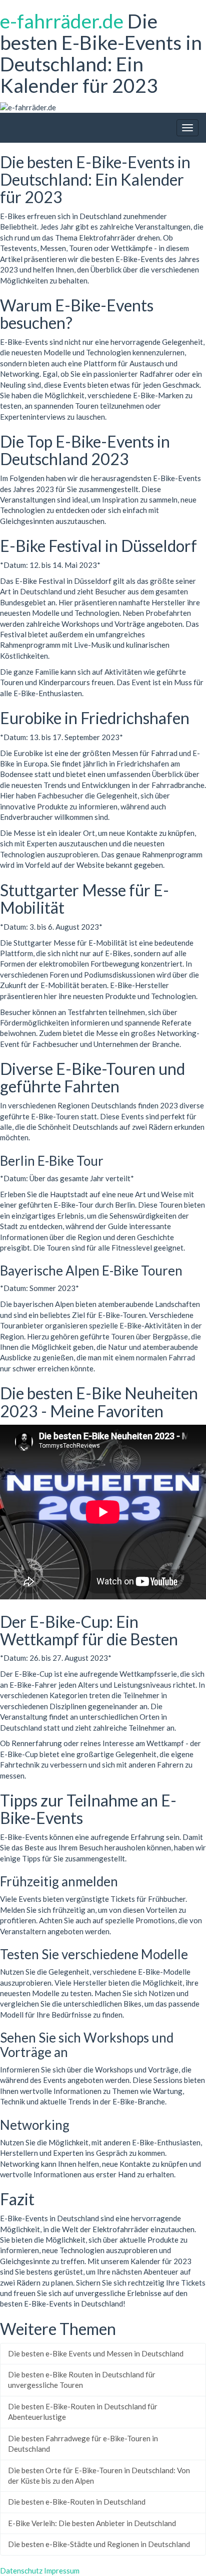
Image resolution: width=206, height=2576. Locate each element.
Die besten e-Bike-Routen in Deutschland (77, 2502)
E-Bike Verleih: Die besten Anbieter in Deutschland (92, 2523)
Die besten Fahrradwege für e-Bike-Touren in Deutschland (83, 2444)
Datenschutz (21, 2571)
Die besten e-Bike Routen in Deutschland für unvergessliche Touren (82, 2380)
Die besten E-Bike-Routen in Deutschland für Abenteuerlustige (83, 2412)
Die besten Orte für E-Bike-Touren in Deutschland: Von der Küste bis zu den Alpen (99, 2475)
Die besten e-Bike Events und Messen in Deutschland (96, 2353)
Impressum (62, 2571)
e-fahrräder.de (62, 21)
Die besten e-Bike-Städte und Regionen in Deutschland (99, 2544)
